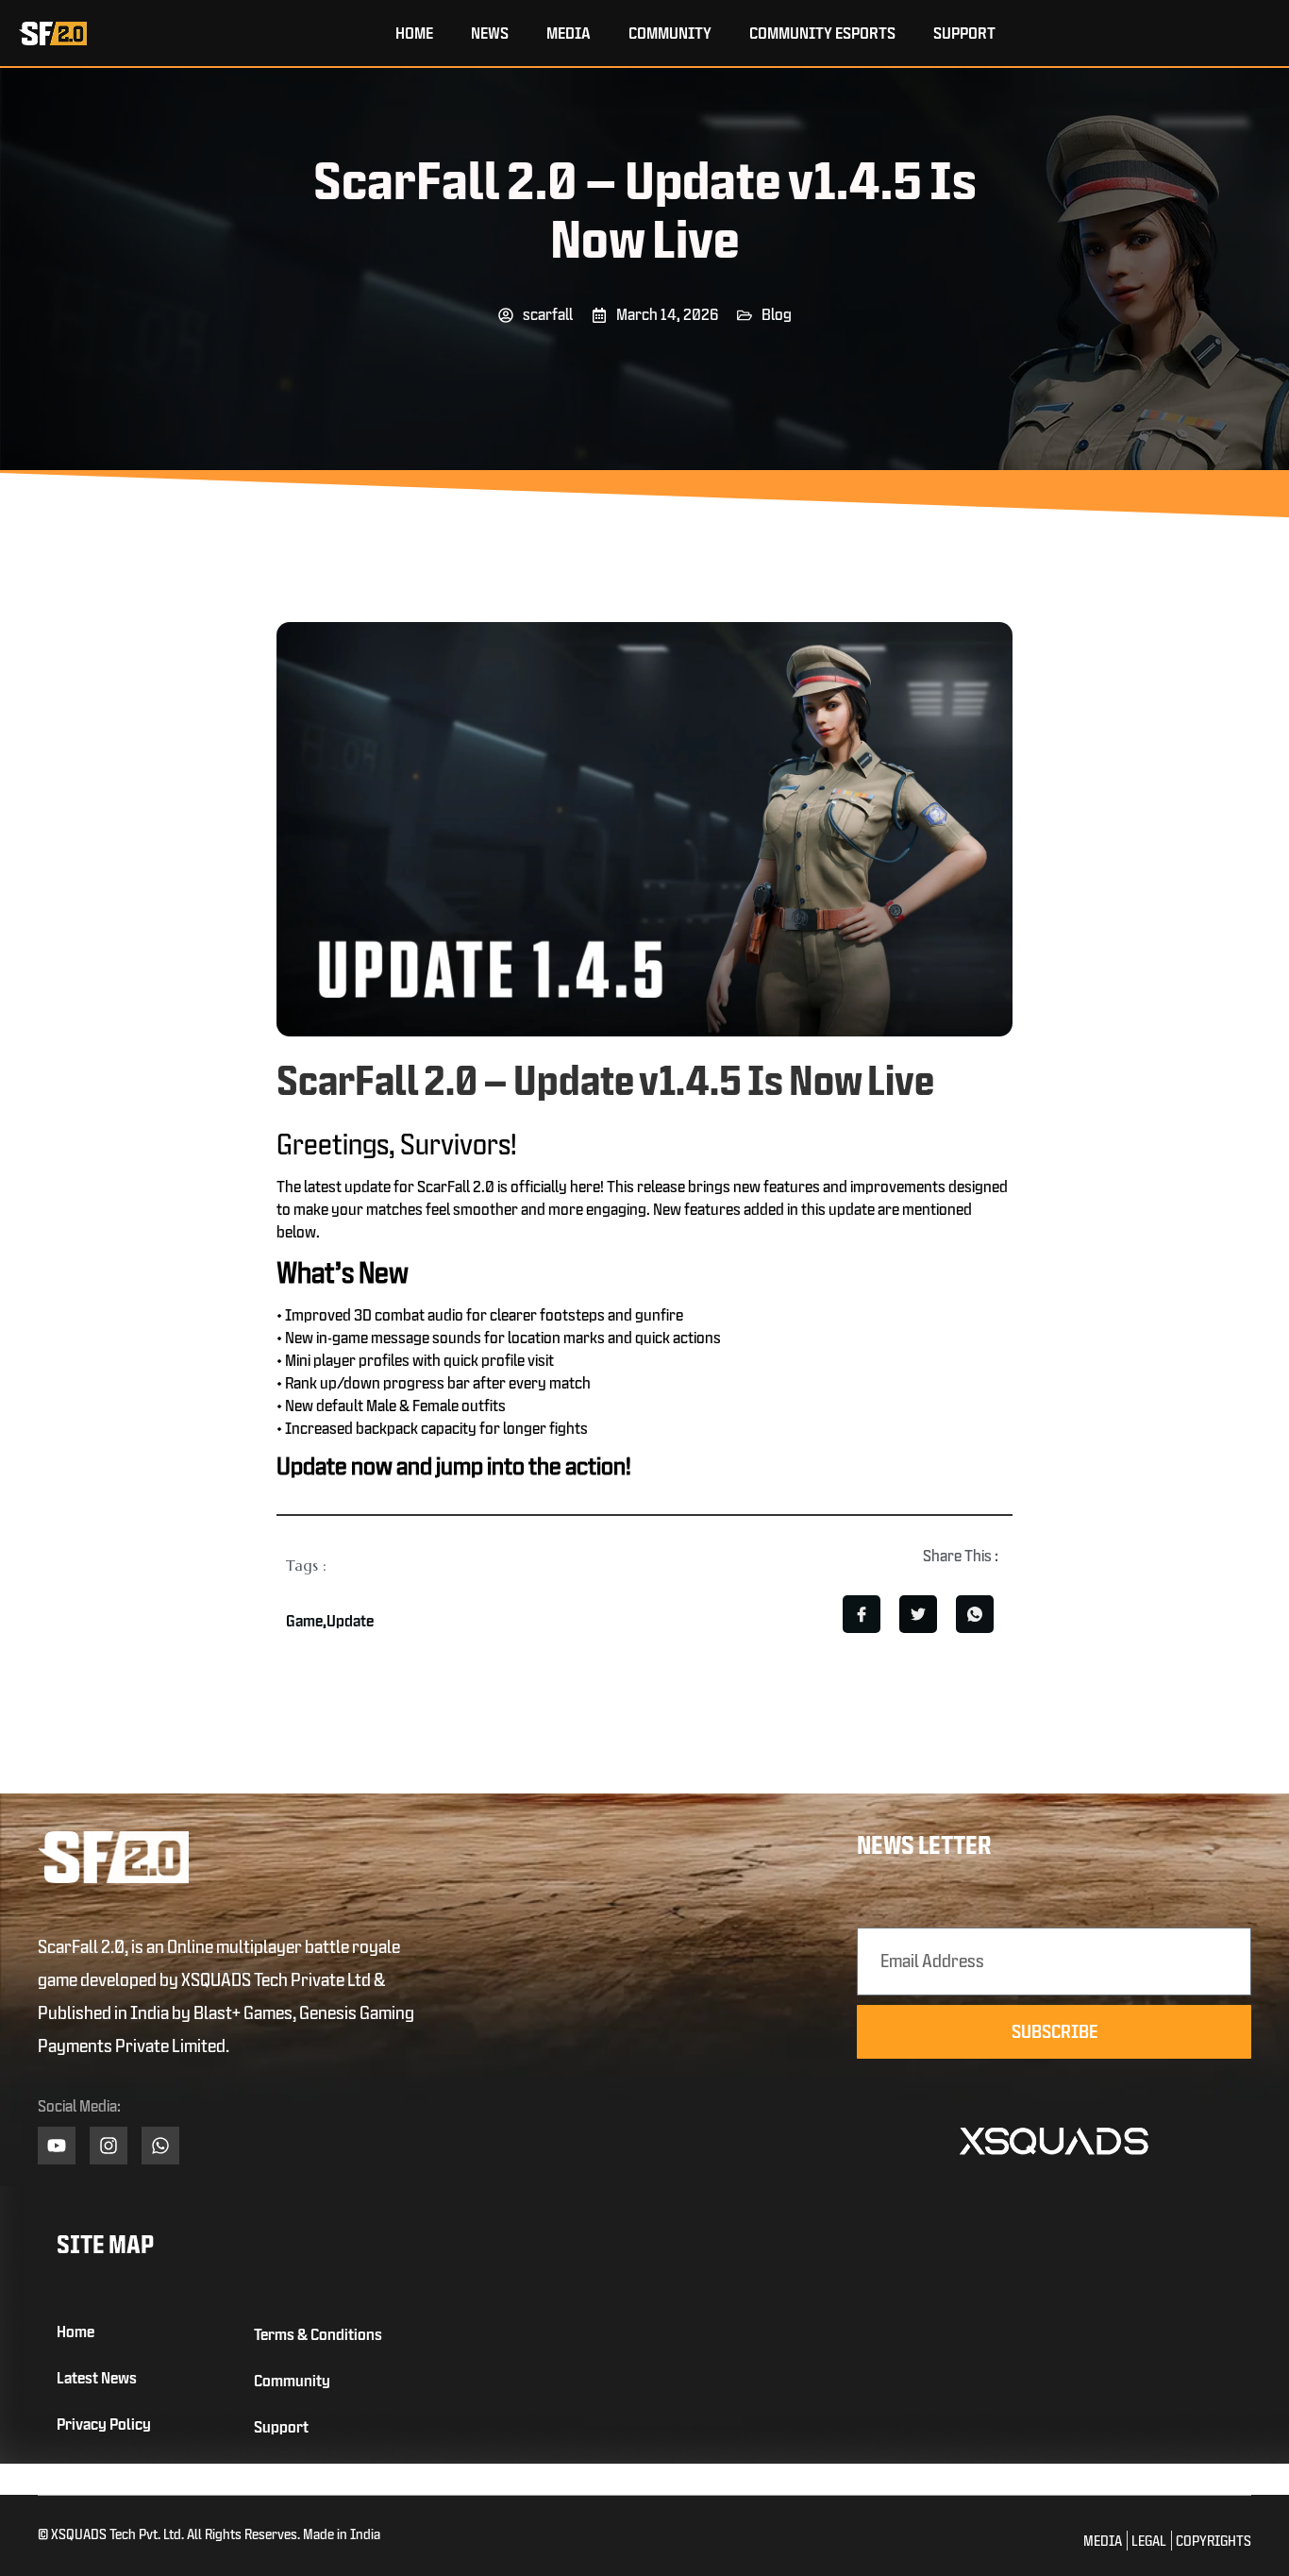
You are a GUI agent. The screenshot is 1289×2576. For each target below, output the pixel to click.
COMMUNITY (670, 33)
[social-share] (862, 1614)
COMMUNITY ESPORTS (822, 33)
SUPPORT (964, 33)
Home (414, 33)
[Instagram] (109, 2146)
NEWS (490, 33)
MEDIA (569, 33)
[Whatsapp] (160, 2146)
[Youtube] (57, 2146)
